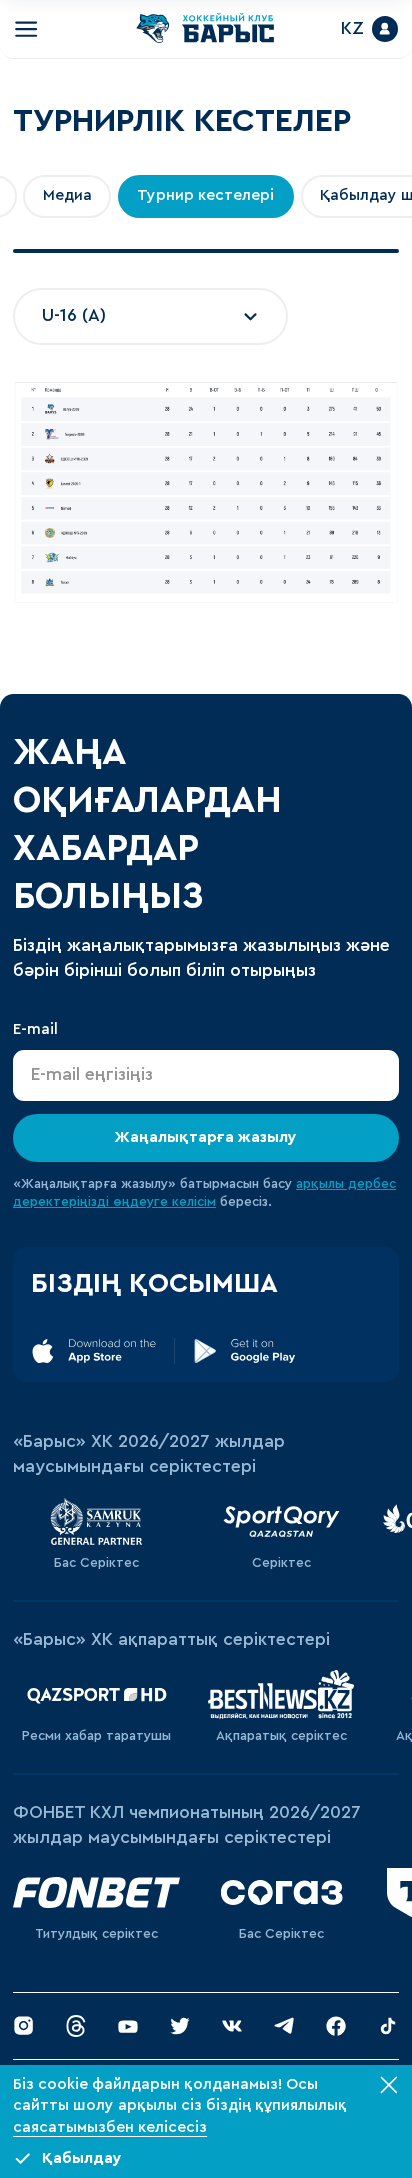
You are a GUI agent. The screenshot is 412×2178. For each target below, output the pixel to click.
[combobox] (150, 320)
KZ (343, 30)
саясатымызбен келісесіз (110, 2127)
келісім (194, 1206)
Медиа (67, 199)
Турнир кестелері (205, 199)
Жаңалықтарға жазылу (206, 1141)
